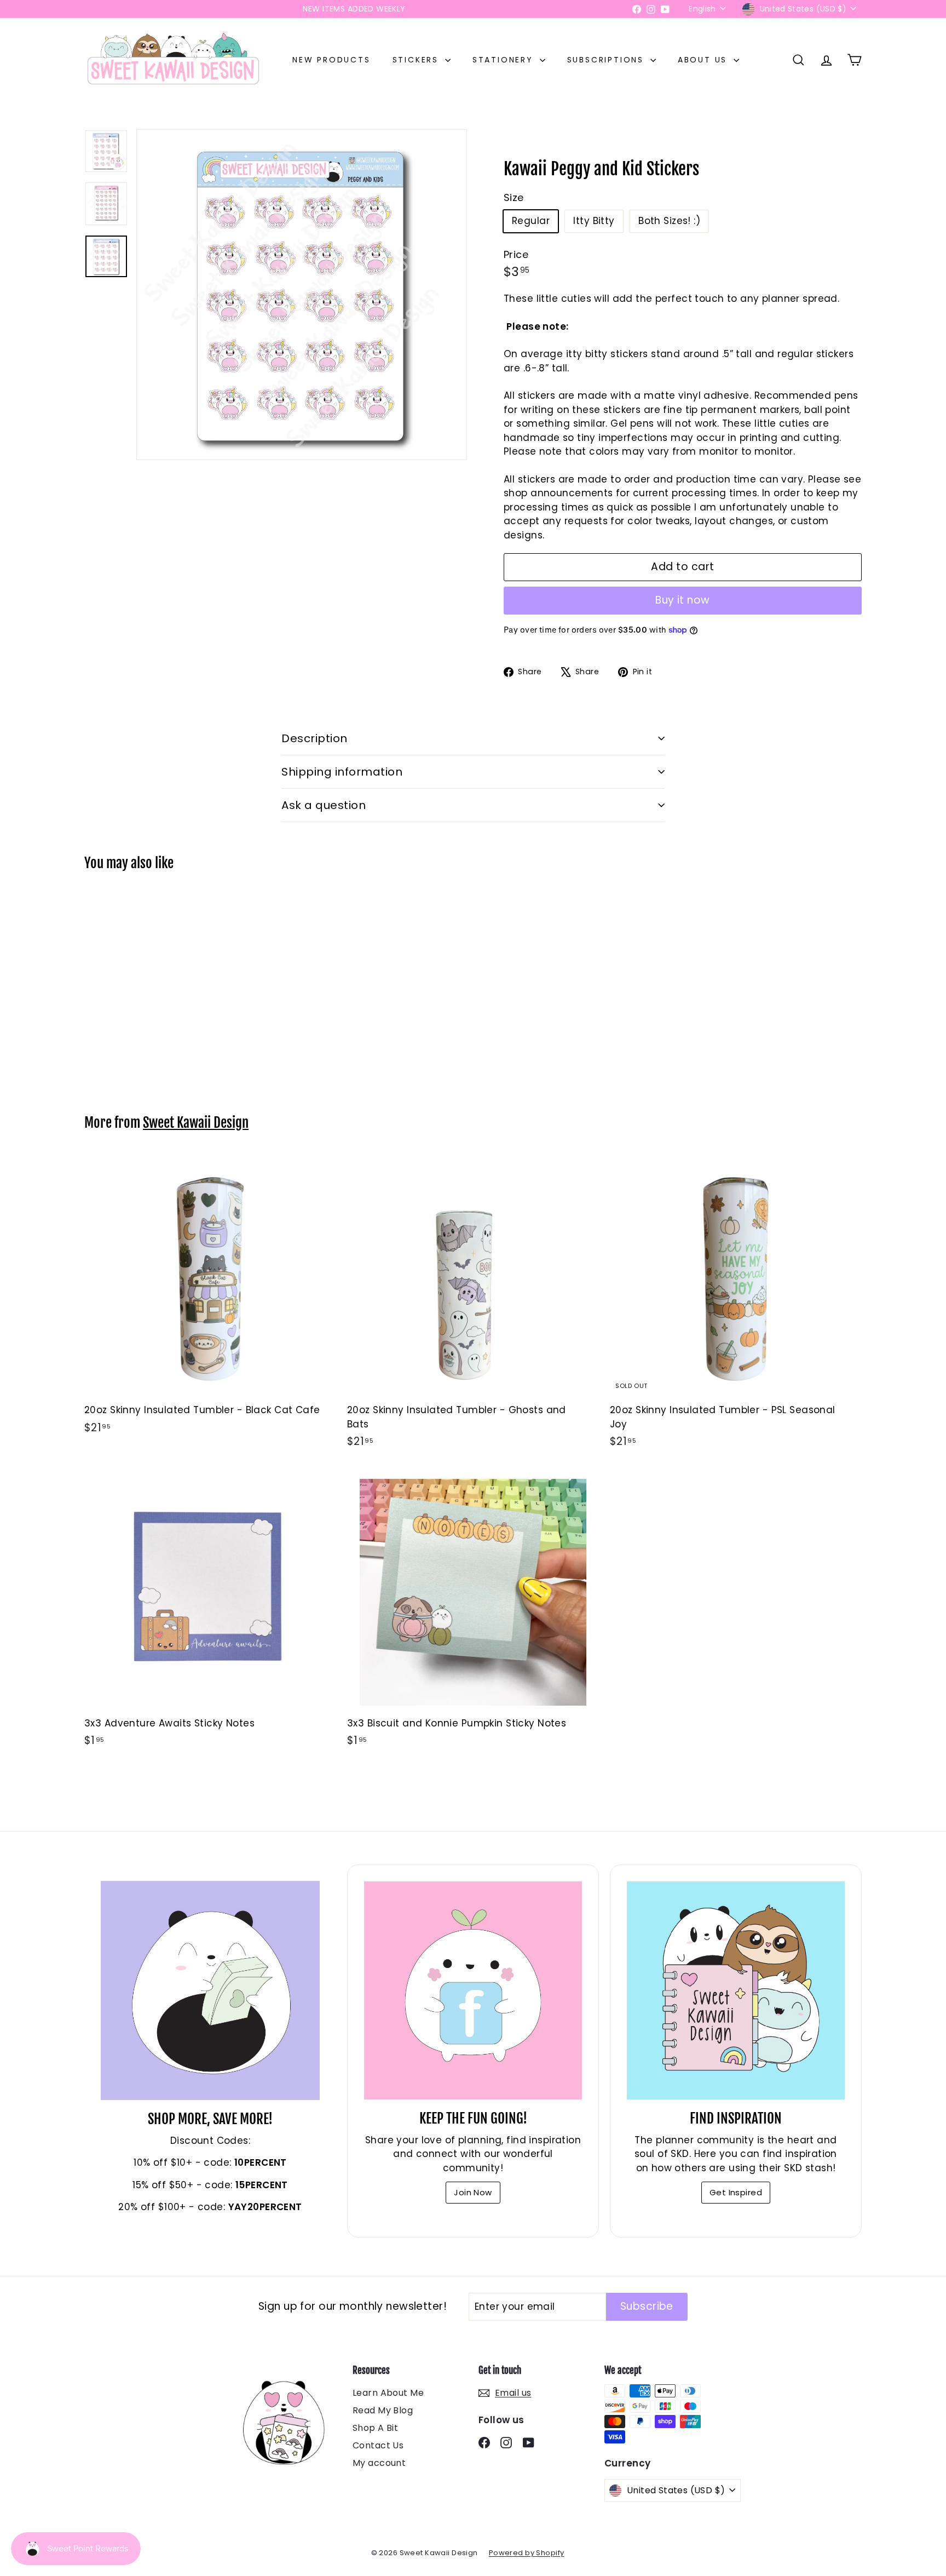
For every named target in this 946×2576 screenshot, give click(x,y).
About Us (704, 60)
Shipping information (342, 772)
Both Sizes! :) (669, 221)
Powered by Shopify (527, 2553)
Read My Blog (383, 2410)
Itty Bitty (594, 221)
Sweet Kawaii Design (196, 1123)
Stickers (417, 60)
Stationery (505, 60)
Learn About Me (388, 2393)
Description (315, 738)
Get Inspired (736, 2192)
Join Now (473, 2192)
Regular (531, 221)
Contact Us (378, 2445)
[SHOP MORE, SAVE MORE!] (210, 1990)
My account (379, 2463)
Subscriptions (607, 60)
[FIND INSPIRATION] (736, 1990)
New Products (331, 60)
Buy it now (683, 600)
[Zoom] (302, 295)
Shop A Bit (375, 2428)
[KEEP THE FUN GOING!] (473, 1990)
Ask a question (324, 805)
